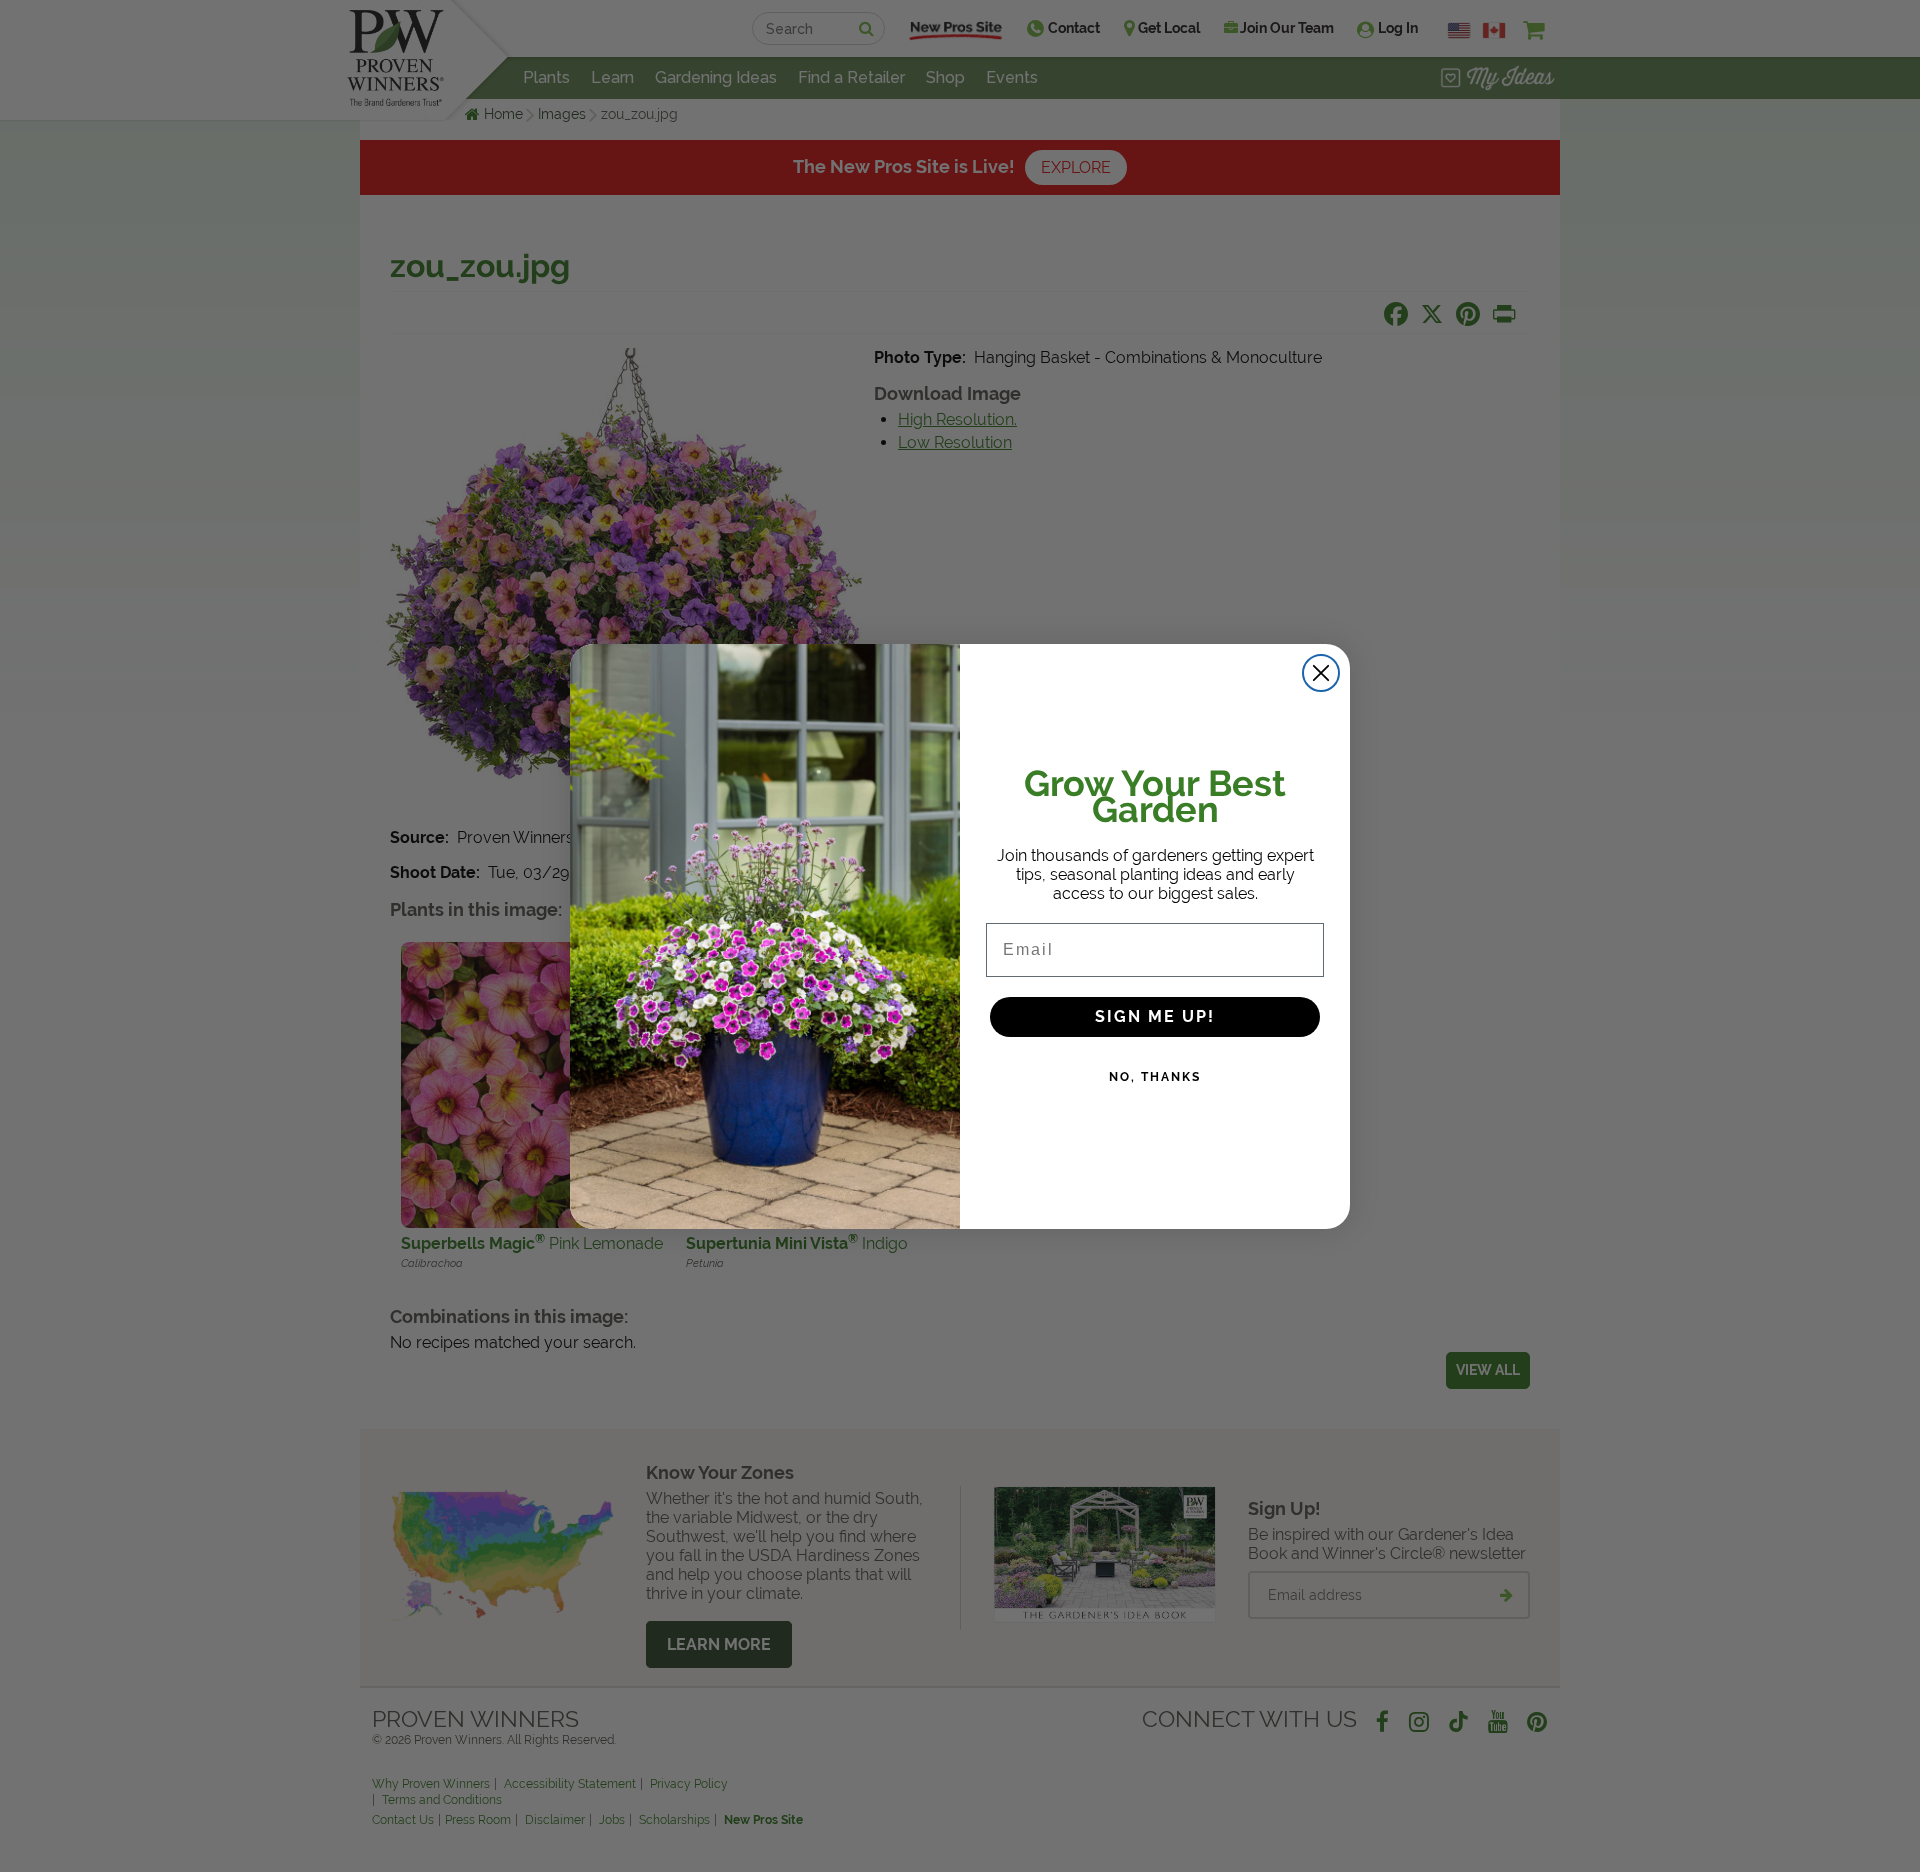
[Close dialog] (1321, 673)
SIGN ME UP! (1155, 1016)
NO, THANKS (1155, 1077)
